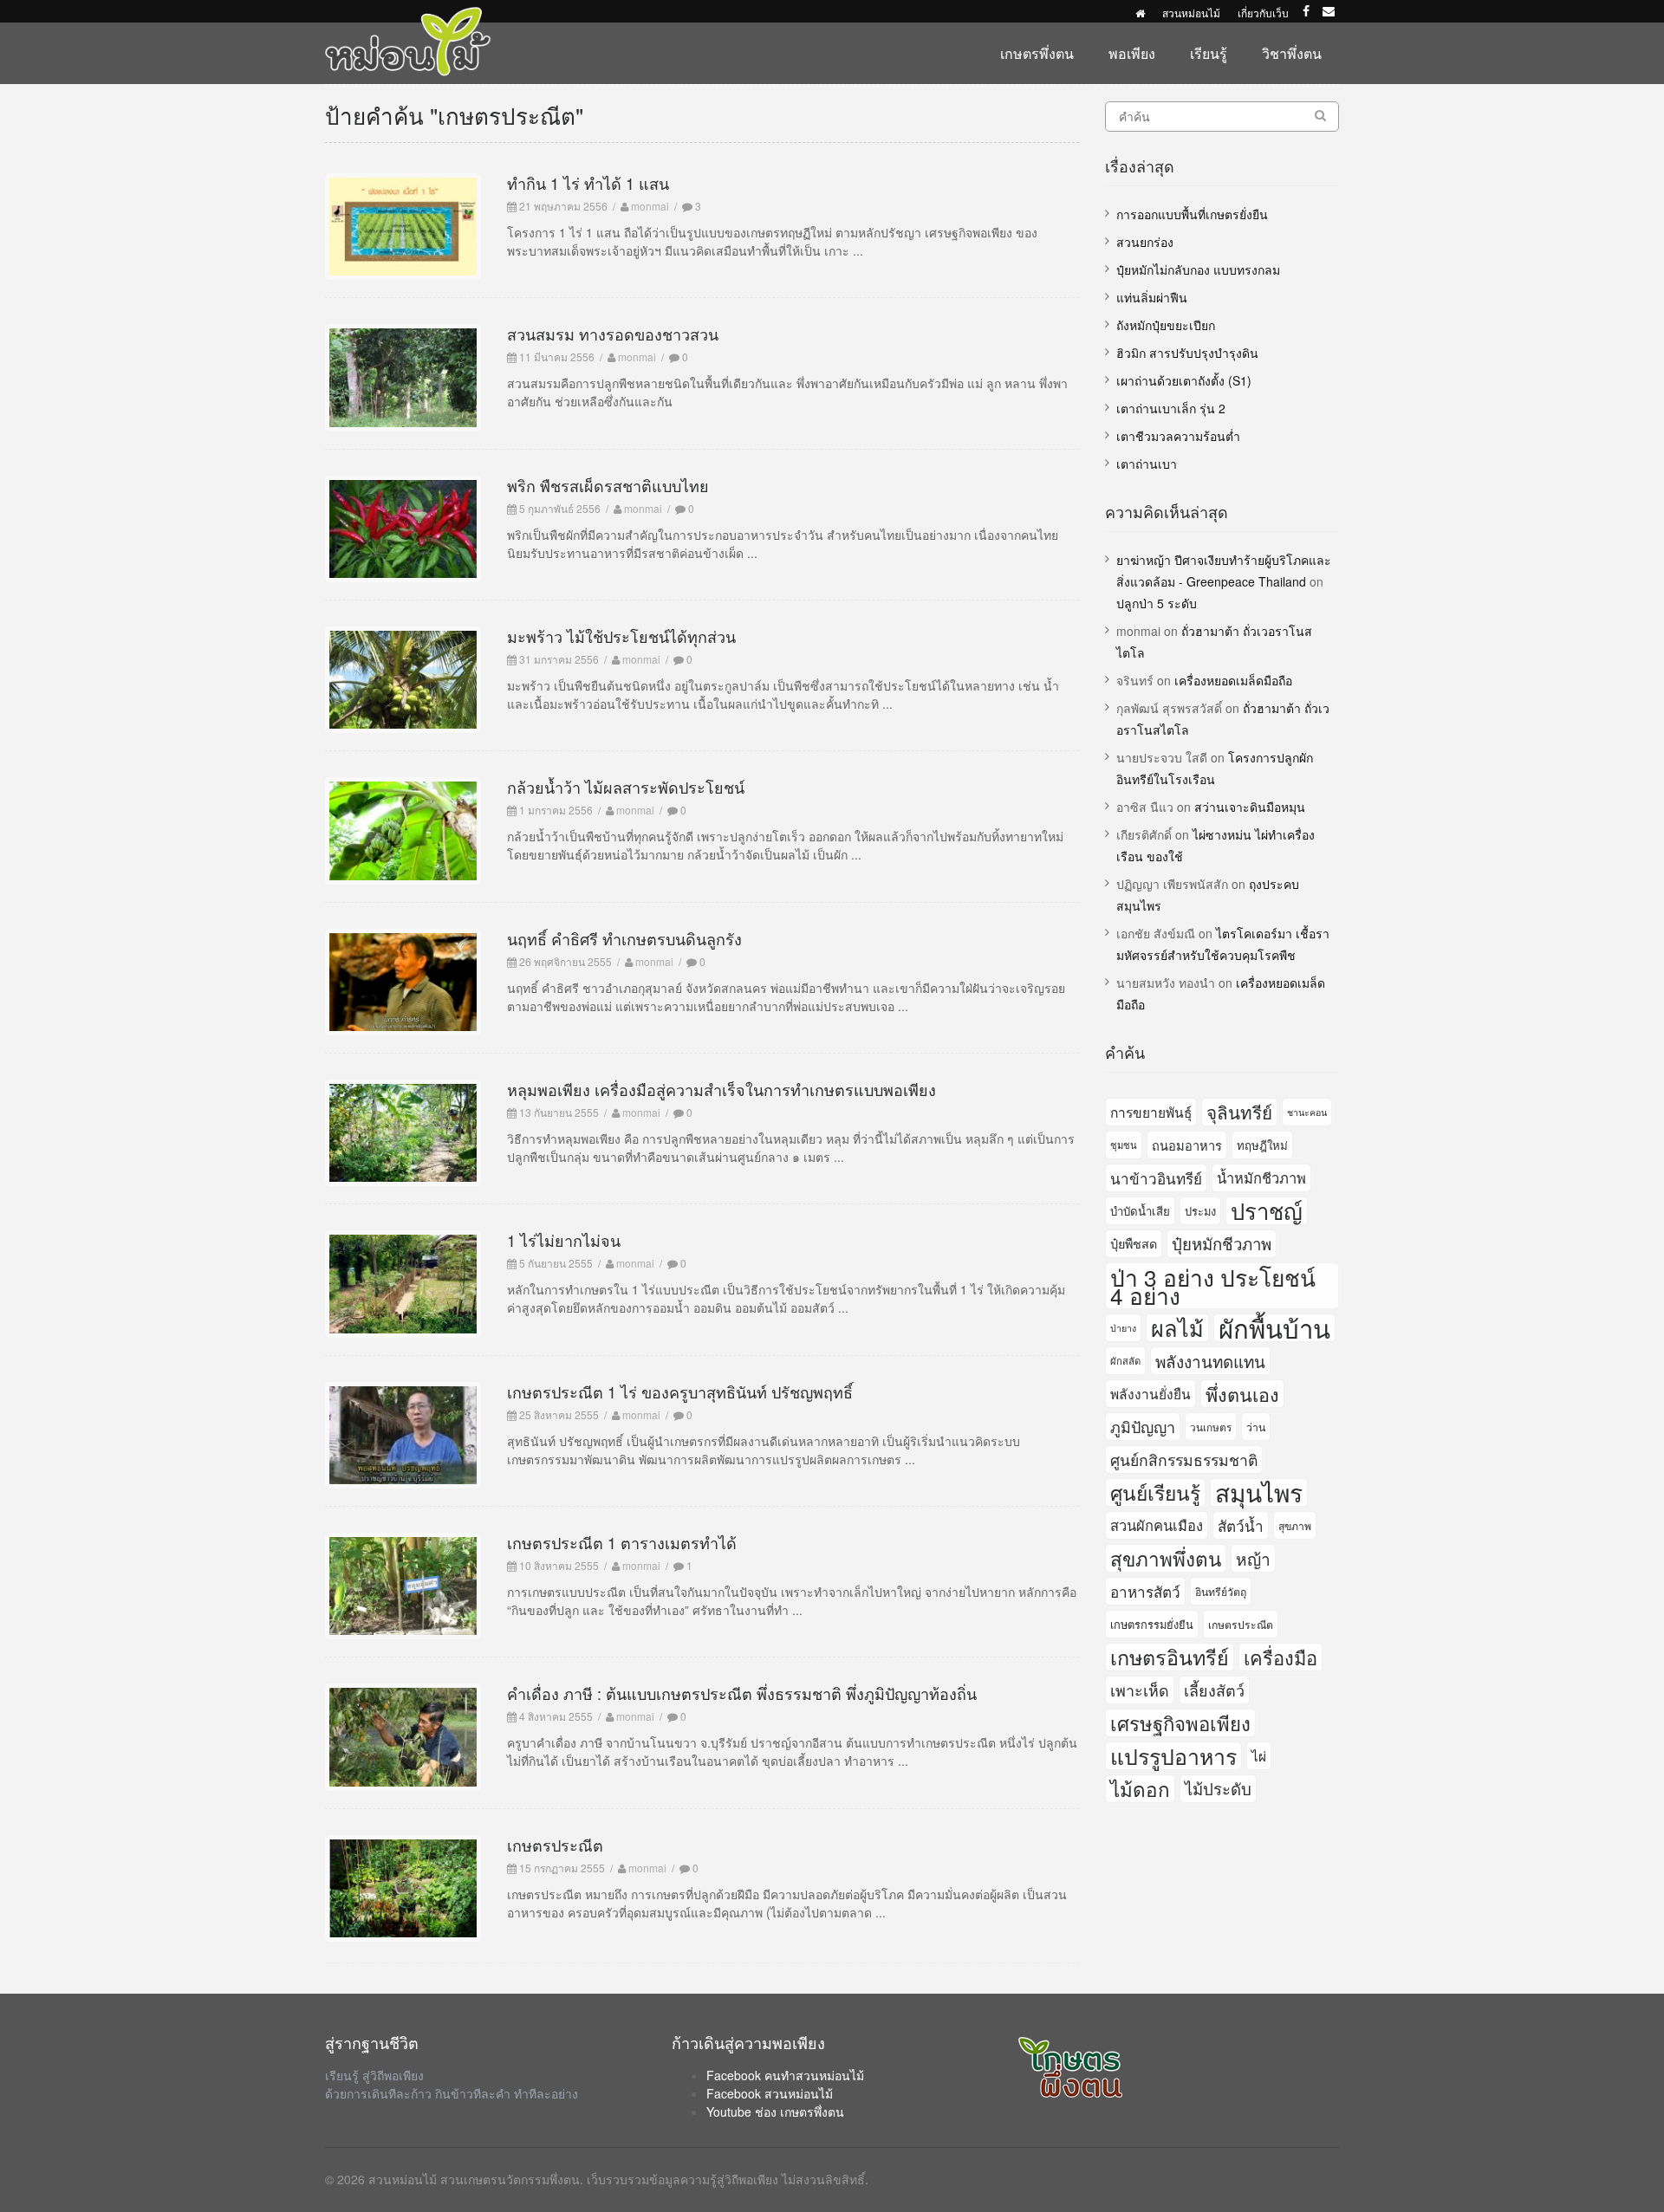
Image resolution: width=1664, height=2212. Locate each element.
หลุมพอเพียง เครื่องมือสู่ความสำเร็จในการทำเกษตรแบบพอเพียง (721, 1089)
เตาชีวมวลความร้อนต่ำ (1178, 436)
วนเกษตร (1211, 1427)
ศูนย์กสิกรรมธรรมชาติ (1184, 1460)
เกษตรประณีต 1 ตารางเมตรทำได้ (622, 1542)
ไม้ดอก (1140, 1788)
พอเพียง (1132, 53)
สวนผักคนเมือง (1157, 1525)
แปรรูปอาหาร (1173, 1756)
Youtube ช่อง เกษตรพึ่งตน (775, 2111)
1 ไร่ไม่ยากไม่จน (564, 1240)
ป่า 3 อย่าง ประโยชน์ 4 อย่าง (1213, 1286)
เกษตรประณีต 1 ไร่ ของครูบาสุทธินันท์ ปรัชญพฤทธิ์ (680, 1391)
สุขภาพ (1295, 1525)
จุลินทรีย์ (1239, 1112)
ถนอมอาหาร (1187, 1145)
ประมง (1200, 1211)
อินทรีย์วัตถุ (1221, 1591)
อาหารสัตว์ (1145, 1591)
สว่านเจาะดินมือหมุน (1250, 807)
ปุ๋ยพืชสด (1134, 1243)
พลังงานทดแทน (1210, 1361)
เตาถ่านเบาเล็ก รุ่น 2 (1171, 408)
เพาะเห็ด (1140, 1690)
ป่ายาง (1123, 1328)
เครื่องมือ (1280, 1657)
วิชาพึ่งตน (1292, 53)
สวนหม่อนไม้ (1191, 13)
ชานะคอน (1307, 1112)
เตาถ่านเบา (1147, 464)
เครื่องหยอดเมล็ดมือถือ (1233, 680)
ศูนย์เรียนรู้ (1155, 1492)
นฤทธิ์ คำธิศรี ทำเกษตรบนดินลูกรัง (624, 938)
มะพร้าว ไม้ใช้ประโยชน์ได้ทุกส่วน (621, 636)
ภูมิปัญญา (1143, 1426)
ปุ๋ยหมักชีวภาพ (1222, 1243)
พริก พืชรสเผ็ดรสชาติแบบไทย (608, 485)
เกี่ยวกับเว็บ (1263, 13)
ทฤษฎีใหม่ (1262, 1145)
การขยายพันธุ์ (1151, 1112)
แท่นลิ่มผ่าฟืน (1152, 297)
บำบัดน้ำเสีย (1140, 1211)
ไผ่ (1259, 1755)
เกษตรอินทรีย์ (1170, 1657)
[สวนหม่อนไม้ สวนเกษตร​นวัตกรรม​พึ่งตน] (408, 16)
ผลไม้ (1177, 1328)
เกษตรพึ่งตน (1037, 53)
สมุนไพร (1259, 1492)
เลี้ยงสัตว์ (1214, 1690)
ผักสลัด (1125, 1360)
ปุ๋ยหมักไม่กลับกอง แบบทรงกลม (1198, 269)
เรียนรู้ (1209, 53)
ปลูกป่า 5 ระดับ (1157, 603)
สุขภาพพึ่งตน (1166, 1558)
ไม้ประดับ (1218, 1788)
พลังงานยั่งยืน (1150, 1393)
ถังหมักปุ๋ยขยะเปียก (1166, 325)
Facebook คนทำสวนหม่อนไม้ (785, 2075)
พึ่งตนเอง (1242, 1394)
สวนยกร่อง (1145, 242)
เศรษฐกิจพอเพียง (1180, 1723)
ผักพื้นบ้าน (1274, 1328)
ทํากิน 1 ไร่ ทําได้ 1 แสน (588, 183)
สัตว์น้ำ (1241, 1525)
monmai (650, 206)
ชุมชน (1124, 1145)
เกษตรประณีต (555, 1845)
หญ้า (1253, 1558)
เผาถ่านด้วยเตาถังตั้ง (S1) (1184, 380)
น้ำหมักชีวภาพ (1261, 1177)
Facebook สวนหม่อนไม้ (770, 2093)
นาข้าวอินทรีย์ (1156, 1178)
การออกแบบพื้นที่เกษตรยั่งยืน (1192, 214)
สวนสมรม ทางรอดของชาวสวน (613, 334)
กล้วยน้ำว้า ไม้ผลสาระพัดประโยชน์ (626, 787)
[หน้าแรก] (1140, 13)
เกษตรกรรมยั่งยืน (1152, 1624)
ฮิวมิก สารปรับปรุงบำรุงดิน (1187, 353)
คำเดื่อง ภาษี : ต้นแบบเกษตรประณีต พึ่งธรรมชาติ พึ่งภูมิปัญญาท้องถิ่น (742, 1693)
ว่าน (1256, 1427)
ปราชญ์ (1267, 1211)
